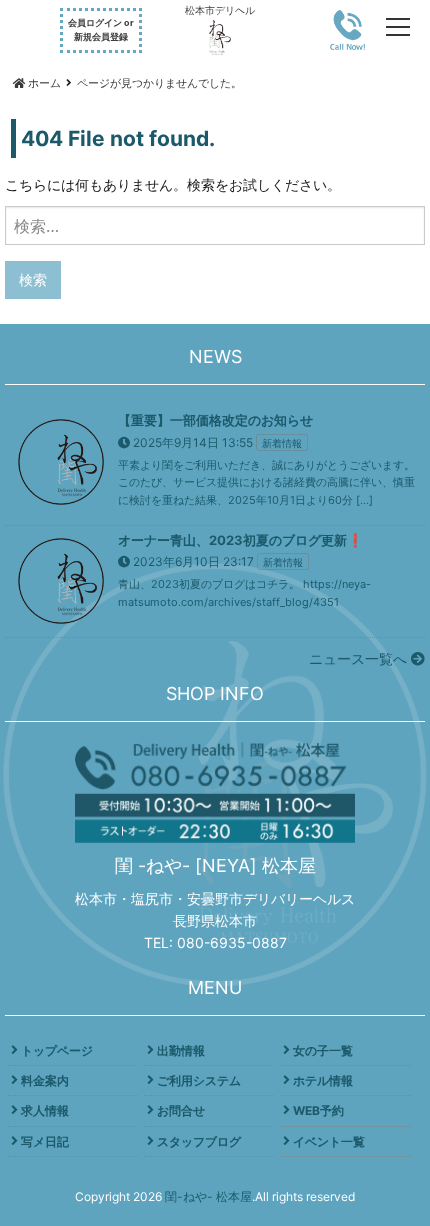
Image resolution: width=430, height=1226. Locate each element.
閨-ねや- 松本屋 (208, 1196)
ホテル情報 (323, 1080)
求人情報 (45, 1110)
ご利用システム (199, 1080)
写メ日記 (45, 1141)
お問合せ (181, 1110)
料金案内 (45, 1080)
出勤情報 (181, 1050)
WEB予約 (318, 1110)
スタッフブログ (199, 1141)
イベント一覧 (329, 1141)
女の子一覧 (323, 1050)
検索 (33, 279)
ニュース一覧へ (360, 658)
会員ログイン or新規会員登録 (101, 29)
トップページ (57, 1050)
